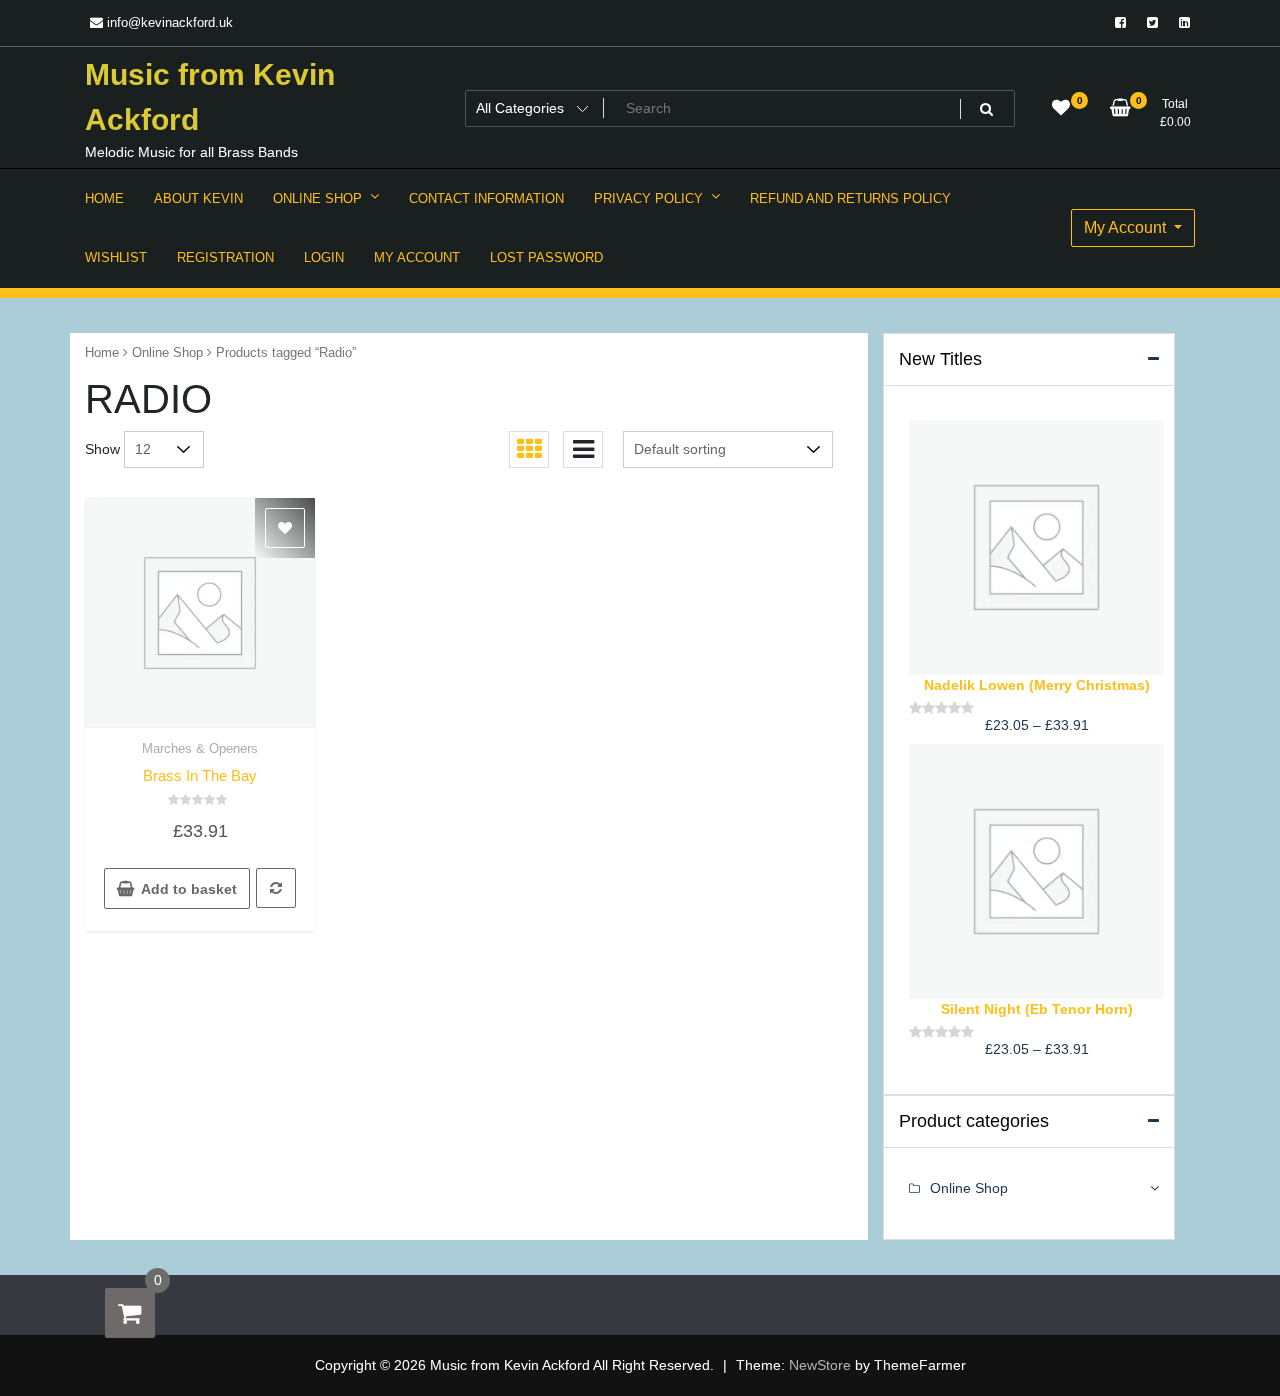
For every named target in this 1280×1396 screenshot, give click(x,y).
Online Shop (167, 352)
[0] (130, 1313)
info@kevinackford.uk (168, 22)
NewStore (820, 1365)
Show (102, 449)
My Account (1127, 227)
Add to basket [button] (189, 889)
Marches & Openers (200, 748)
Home (102, 352)
